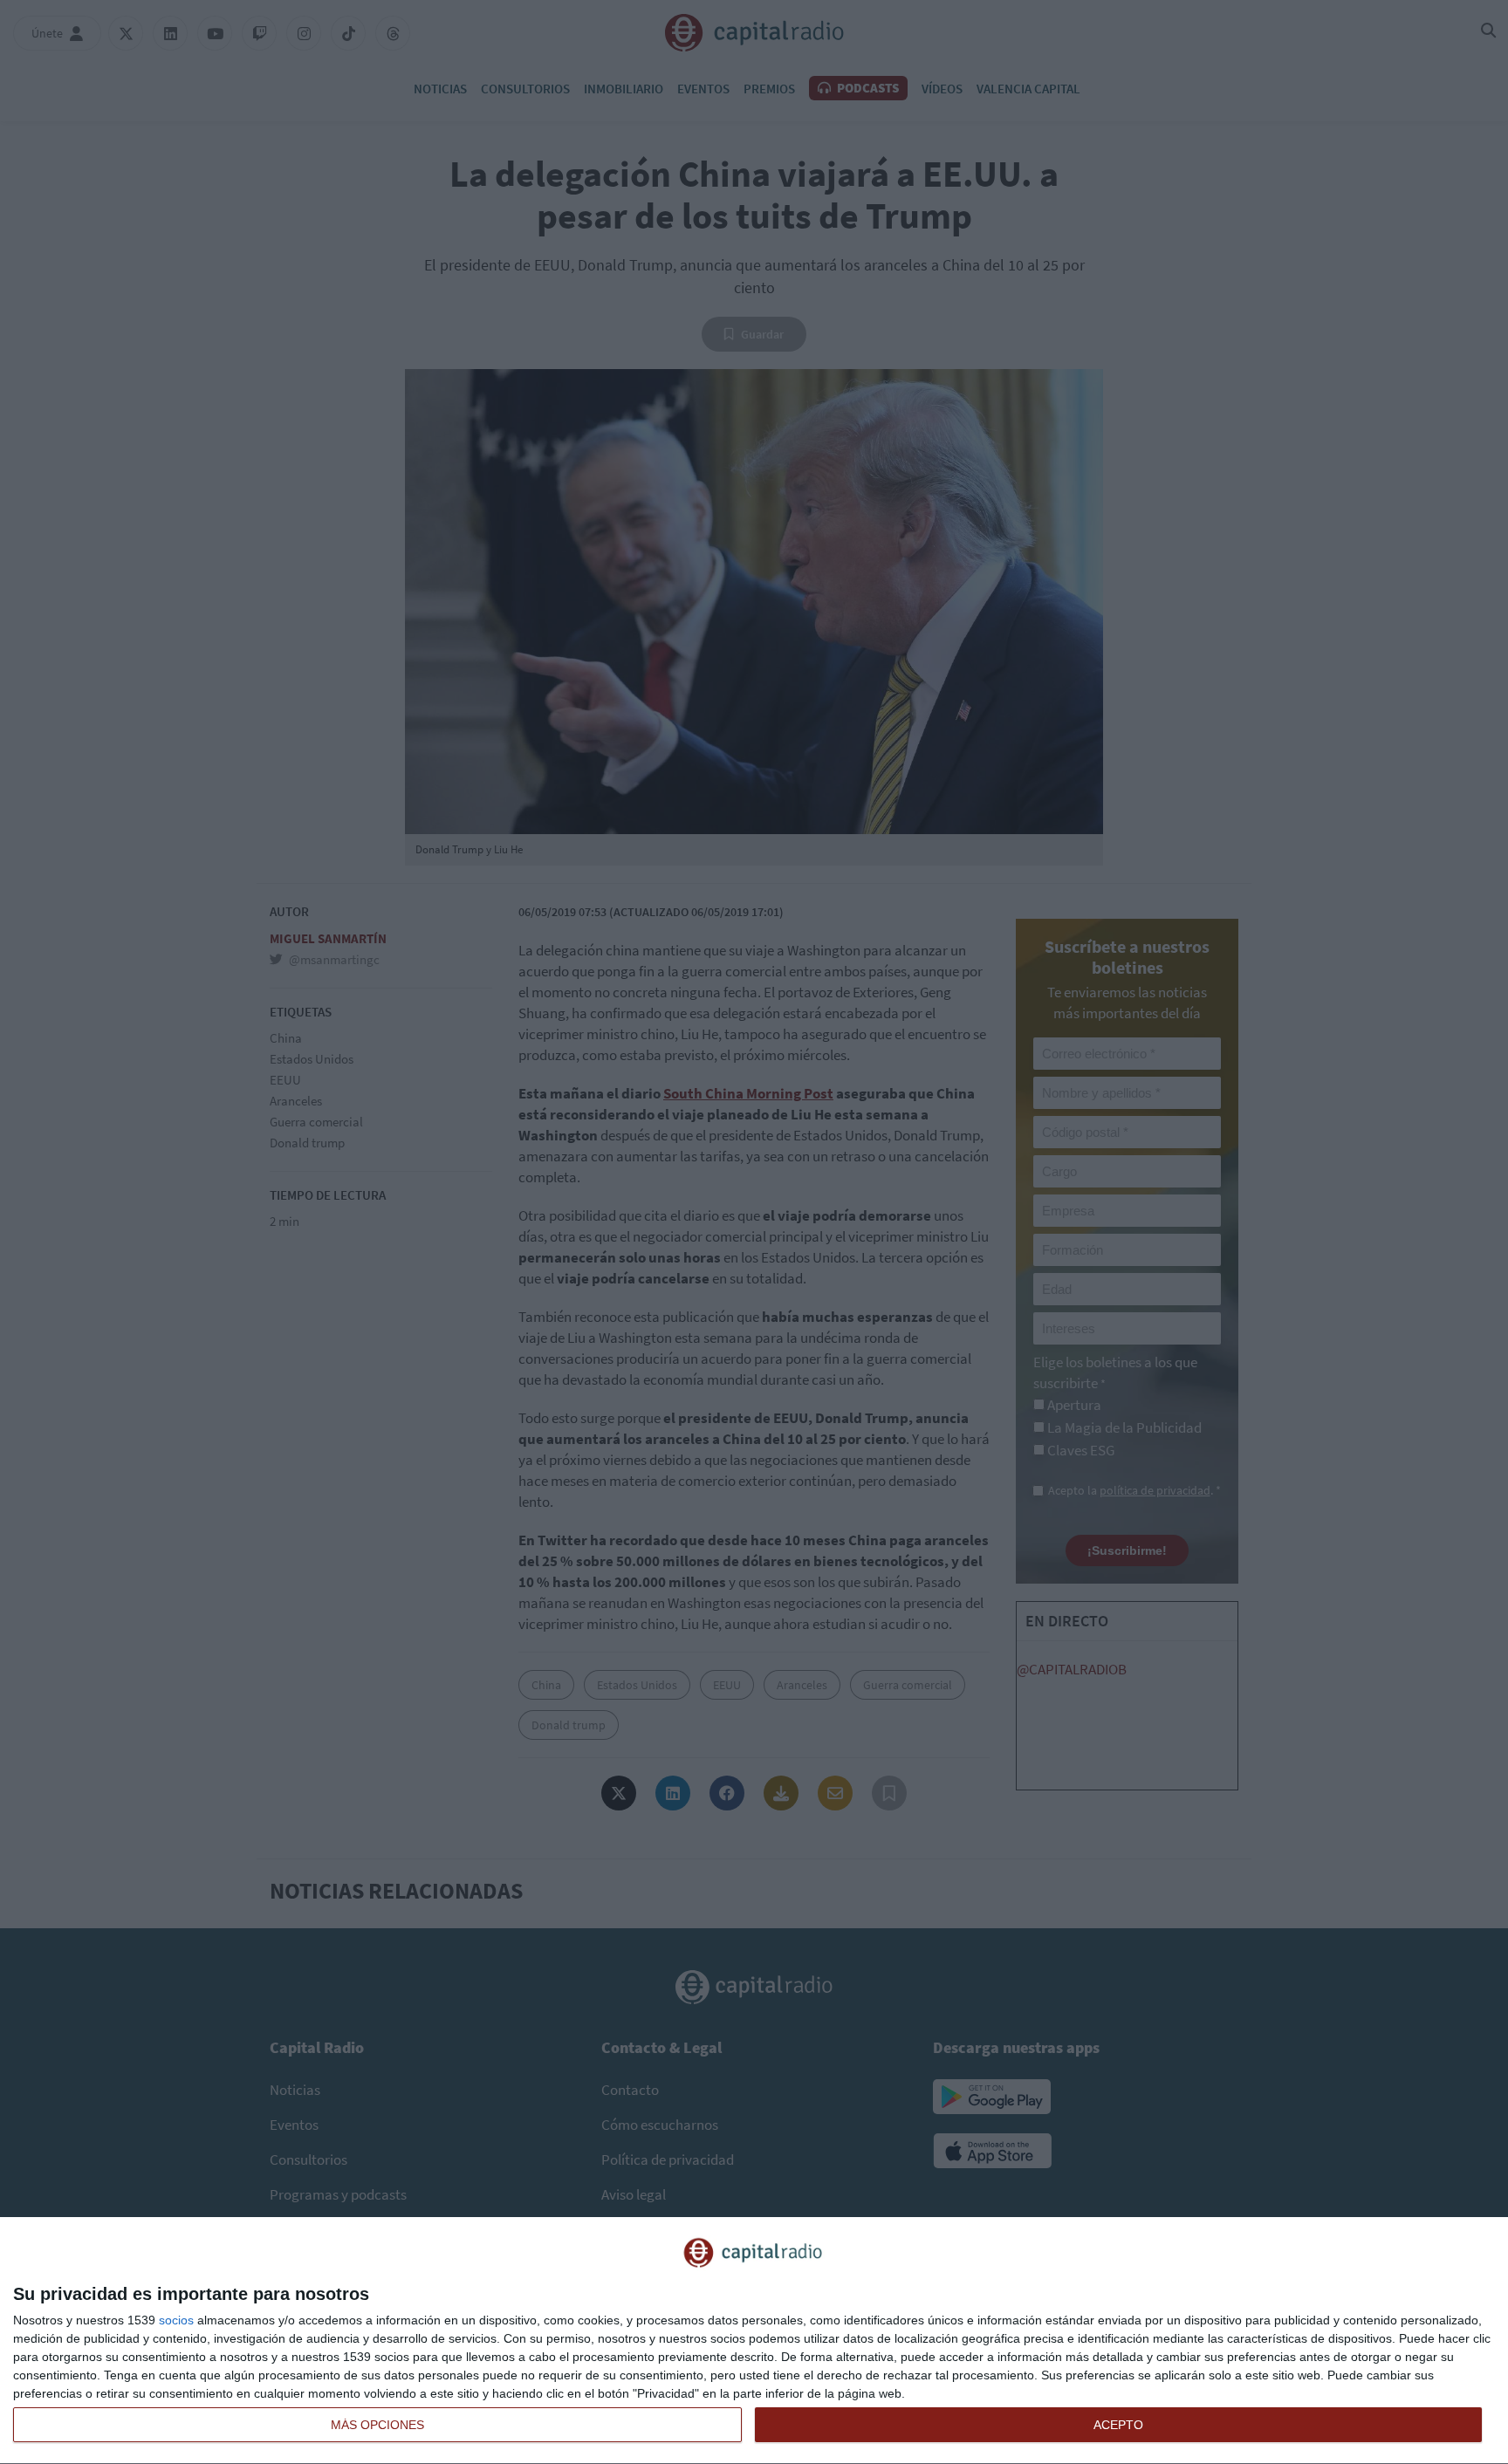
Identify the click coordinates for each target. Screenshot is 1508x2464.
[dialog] (754, 2341)
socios (176, 2320)
